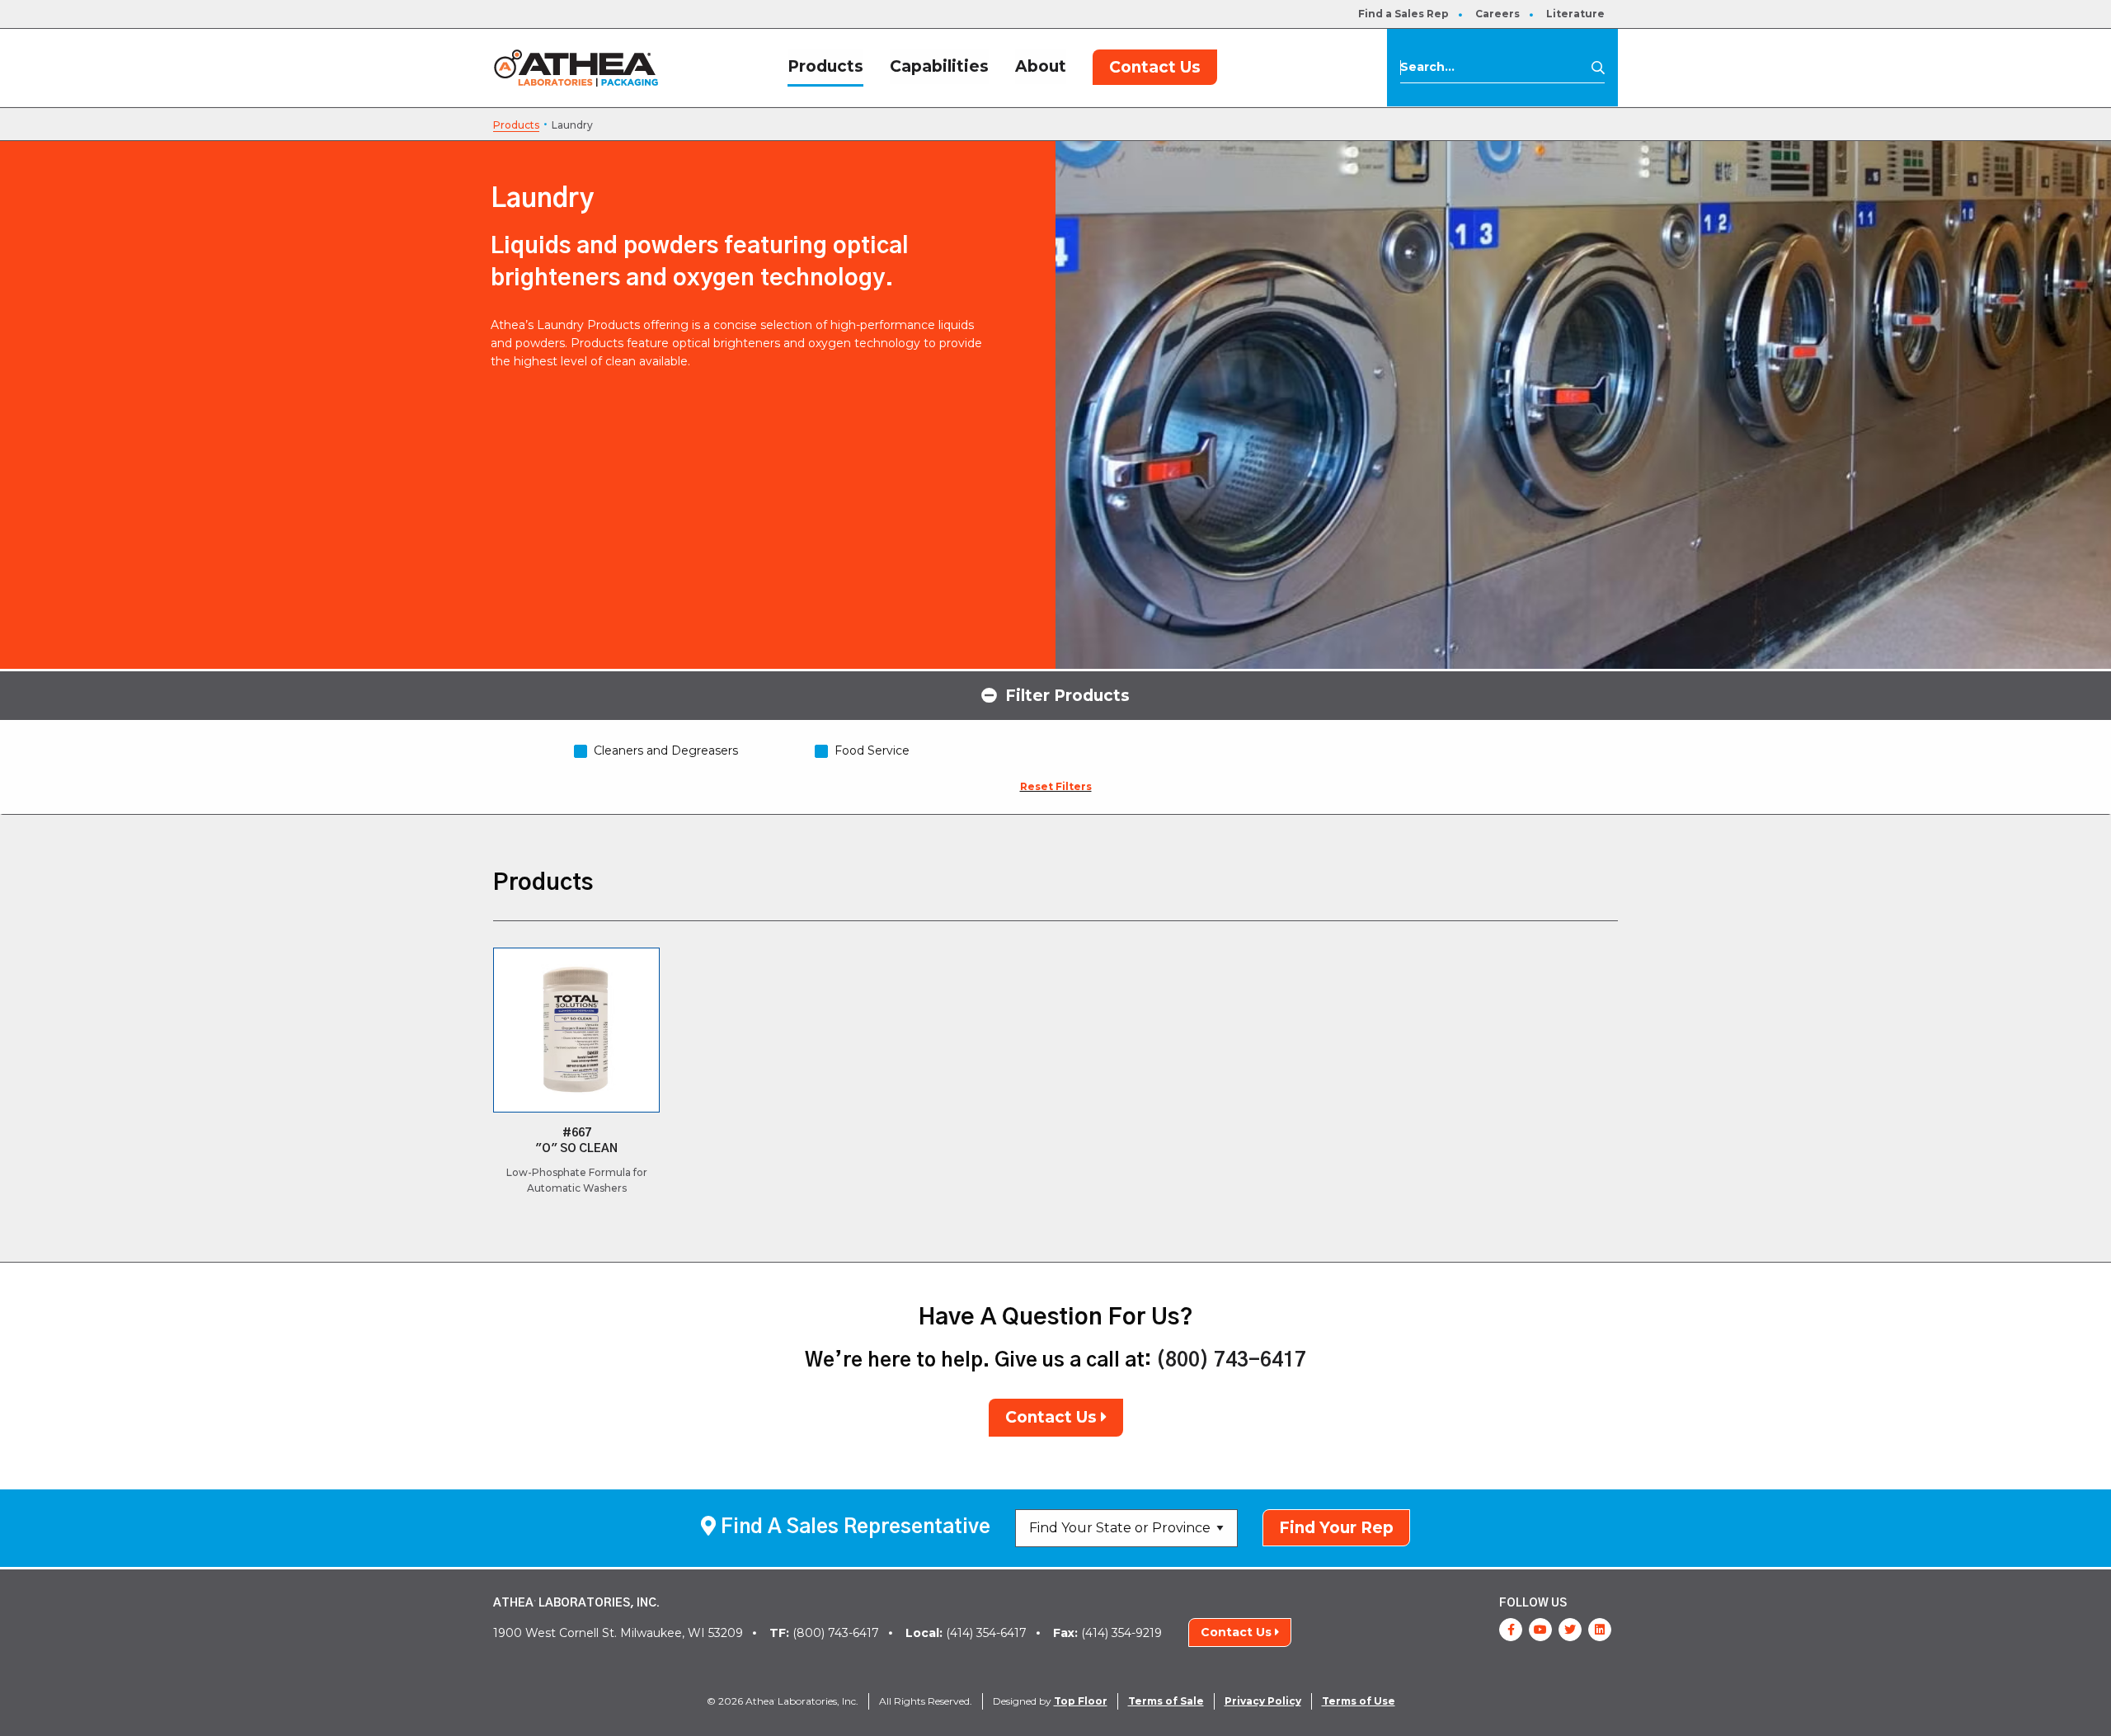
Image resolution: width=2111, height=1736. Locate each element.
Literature (1575, 14)
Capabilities (939, 66)
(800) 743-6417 (1231, 1361)
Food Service (872, 750)
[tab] (1055, 694)
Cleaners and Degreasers (666, 750)
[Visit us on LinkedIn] (1600, 1630)
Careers (1497, 14)
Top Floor (1081, 1701)
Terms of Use (1359, 1701)
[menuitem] (1403, 14)
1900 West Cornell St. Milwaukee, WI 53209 (618, 1633)
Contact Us (1155, 67)
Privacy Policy (1263, 1701)
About (1041, 66)
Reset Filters (1056, 786)
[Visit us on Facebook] (1511, 1630)
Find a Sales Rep (1403, 14)
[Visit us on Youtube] (1540, 1630)
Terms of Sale (1166, 1701)
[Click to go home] (576, 67)
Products (825, 66)
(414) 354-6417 (966, 1633)
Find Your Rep (1336, 1528)
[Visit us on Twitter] (1570, 1630)
